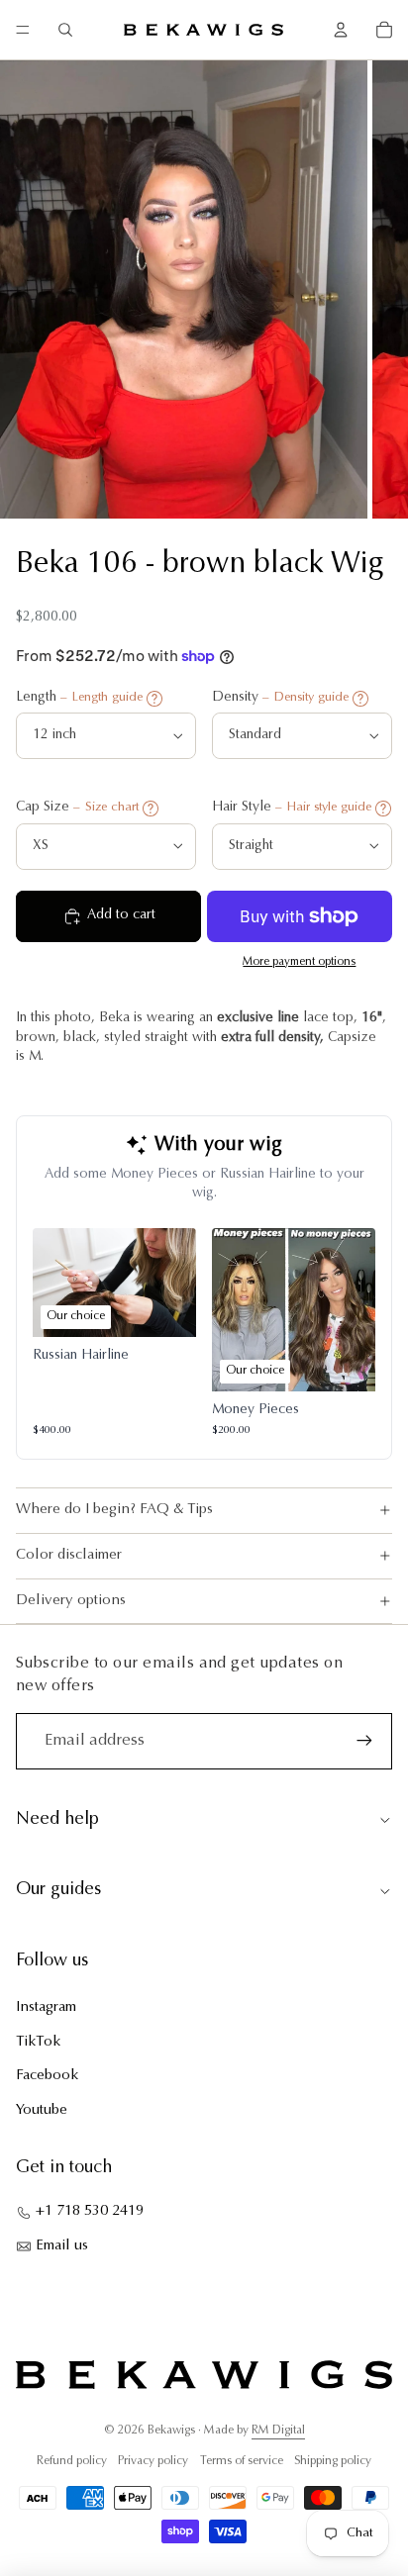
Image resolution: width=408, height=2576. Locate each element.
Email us (62, 2246)
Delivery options (71, 1601)
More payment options (299, 962)
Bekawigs (171, 2431)
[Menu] (23, 30)
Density (280, 698)
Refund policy (72, 2461)
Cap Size (77, 808)
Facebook (47, 2076)
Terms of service (242, 2461)
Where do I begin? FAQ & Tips (114, 1510)
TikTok (38, 2042)
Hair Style (292, 808)
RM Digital (278, 2431)
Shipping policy (333, 2461)
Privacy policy (153, 2461)
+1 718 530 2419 (90, 2211)
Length (79, 698)
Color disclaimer (69, 1555)
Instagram (46, 2007)
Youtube (42, 2110)
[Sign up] (364, 1741)
